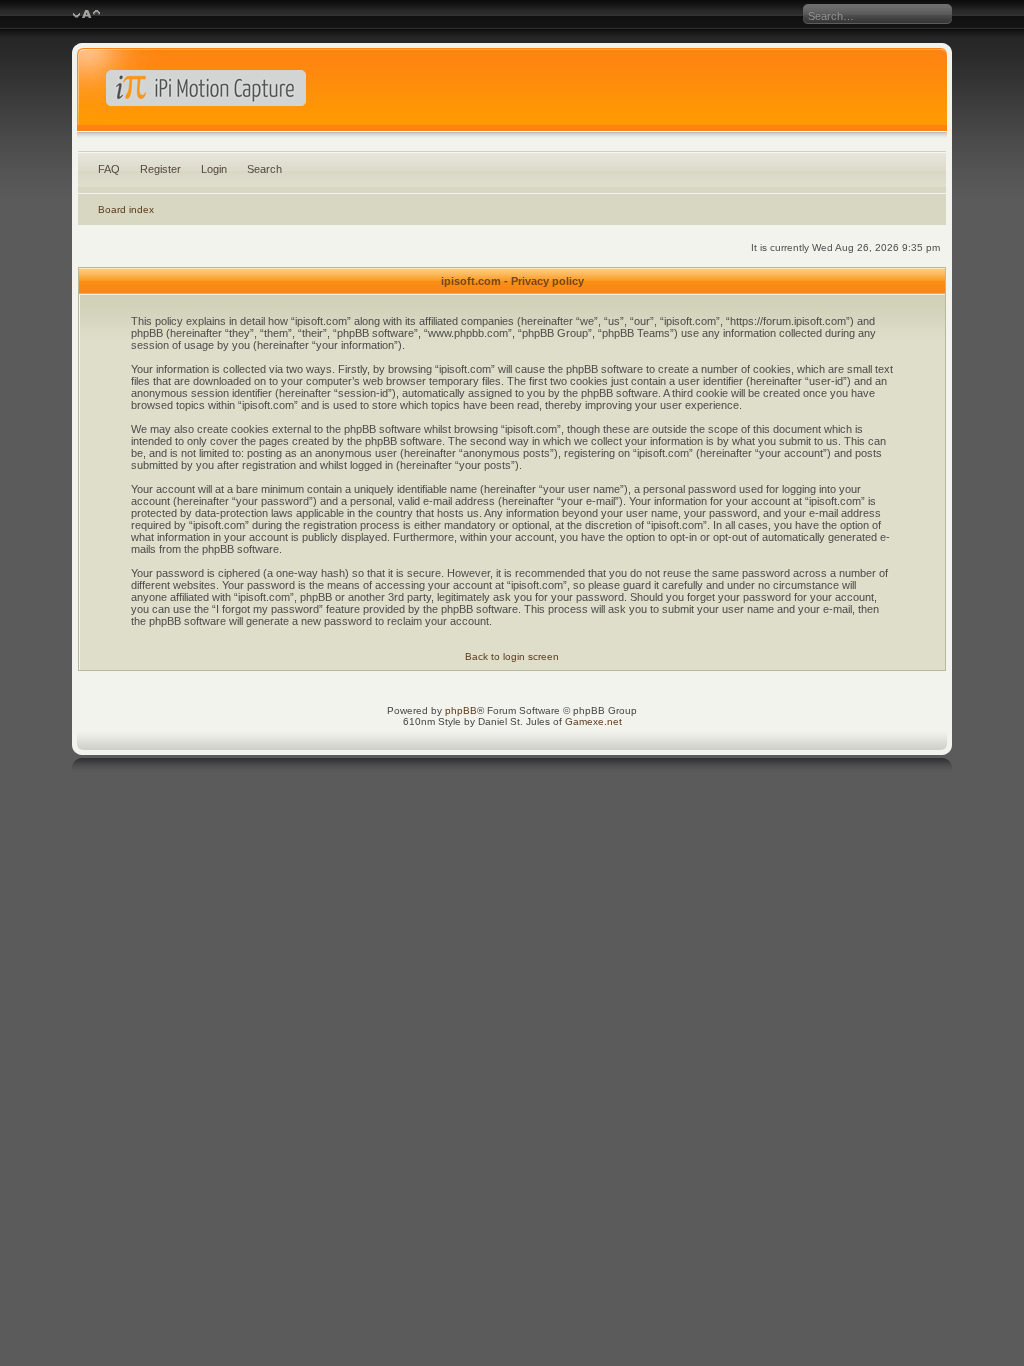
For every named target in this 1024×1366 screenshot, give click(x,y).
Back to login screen (512, 656)
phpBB (461, 710)
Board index (126, 209)
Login (214, 169)
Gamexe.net (593, 721)
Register (160, 169)
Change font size (86, 15)
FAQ (109, 169)
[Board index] (512, 94)
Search (264, 169)
